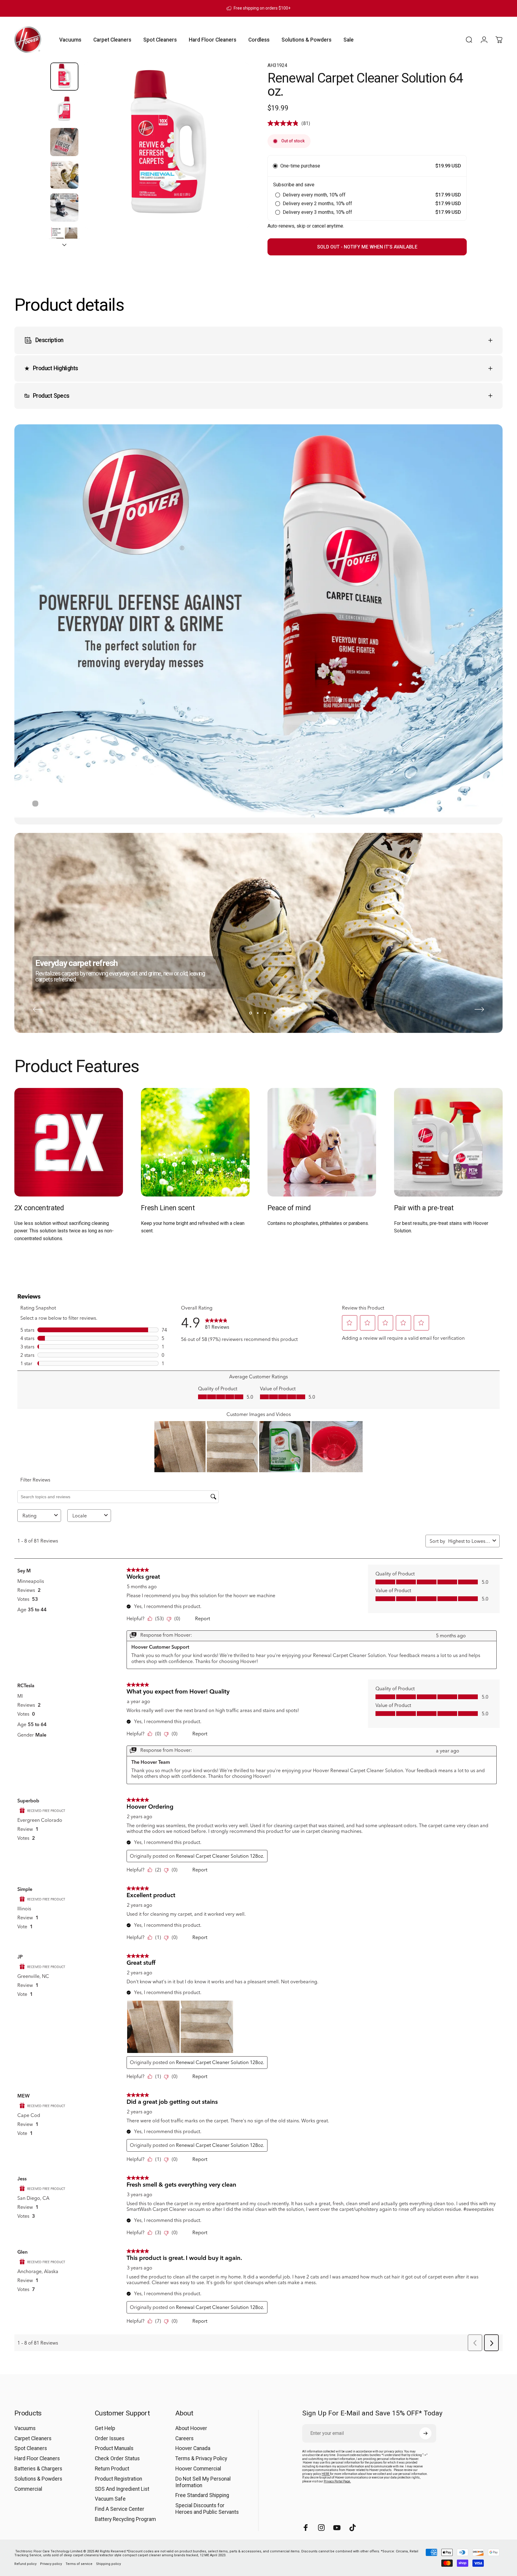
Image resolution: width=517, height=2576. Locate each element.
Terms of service (79, 2564)
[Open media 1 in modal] (166, 146)
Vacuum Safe (110, 2499)
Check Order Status (117, 2459)
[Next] (234, 159)
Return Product (112, 2469)
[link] (69, 1142)
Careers (184, 2438)
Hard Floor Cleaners (37, 2459)
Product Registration (118, 2479)
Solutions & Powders (38, 2479)
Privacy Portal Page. (337, 2481)
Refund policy (25, 2564)
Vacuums (25, 2428)
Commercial (28, 2489)
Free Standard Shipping (202, 2496)
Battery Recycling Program (125, 2519)
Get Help (105, 2428)
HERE (326, 2474)
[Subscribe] (425, 2433)
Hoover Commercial (198, 2469)
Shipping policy (108, 2564)
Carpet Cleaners (33, 2438)
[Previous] (38, 1009)
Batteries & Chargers (38, 2469)
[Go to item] (64, 77)
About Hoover (191, 2428)
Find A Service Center (120, 2509)
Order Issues (110, 2438)
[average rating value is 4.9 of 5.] (285, 123)
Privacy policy (51, 2564)
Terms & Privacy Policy (201, 2459)
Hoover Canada (193, 2449)
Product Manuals (114, 2449)
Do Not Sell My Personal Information (203, 2482)
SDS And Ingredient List (122, 2489)
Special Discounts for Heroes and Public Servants (207, 2509)
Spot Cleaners (31, 2449)
